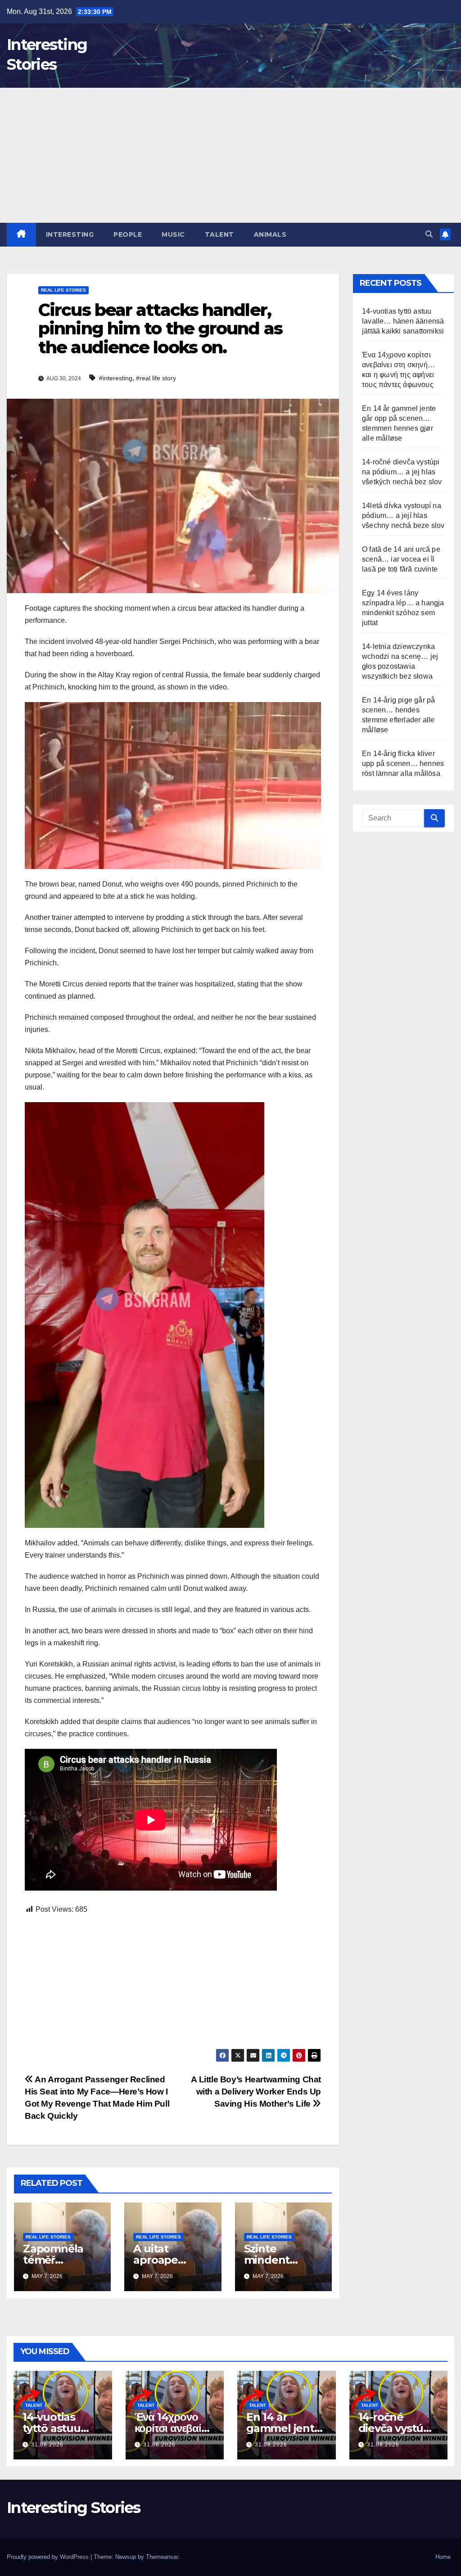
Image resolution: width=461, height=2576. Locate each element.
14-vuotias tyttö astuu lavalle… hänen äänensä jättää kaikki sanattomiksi (403, 321)
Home (443, 2557)
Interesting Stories (74, 2508)
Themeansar (162, 2557)
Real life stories (63, 290)
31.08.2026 (47, 2445)
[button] (429, 234)
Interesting (70, 234)
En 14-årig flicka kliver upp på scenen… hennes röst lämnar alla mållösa (403, 763)
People (128, 234)
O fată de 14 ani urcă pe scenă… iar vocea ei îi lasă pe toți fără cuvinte (401, 559)
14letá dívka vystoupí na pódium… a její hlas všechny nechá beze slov (403, 516)
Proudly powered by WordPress (49, 2557)
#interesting (116, 378)
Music (173, 234)
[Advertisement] (230, 155)
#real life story (156, 378)
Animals (270, 234)
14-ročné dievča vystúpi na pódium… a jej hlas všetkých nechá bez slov (402, 472)
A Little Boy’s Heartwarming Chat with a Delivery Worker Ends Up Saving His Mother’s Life (256, 2092)
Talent (219, 234)
